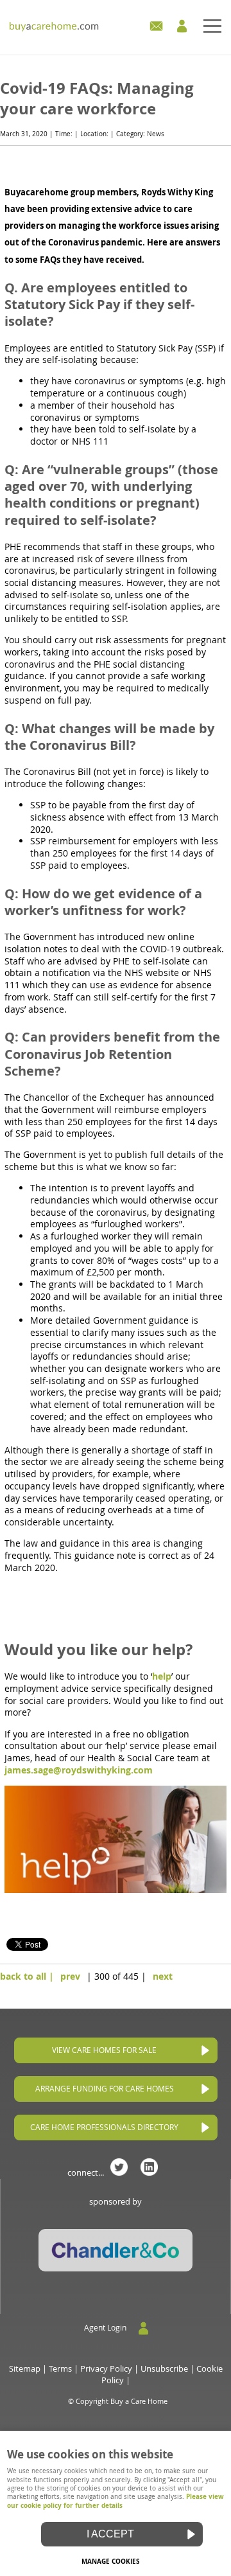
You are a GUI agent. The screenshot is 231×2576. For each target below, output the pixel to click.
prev (70, 1976)
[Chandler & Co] (116, 2269)
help (162, 1676)
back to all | (27, 1976)
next (163, 1976)
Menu (116, 28)
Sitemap (25, 2369)
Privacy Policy (106, 2369)
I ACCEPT (110, 2534)
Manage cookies (111, 2561)
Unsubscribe (164, 2369)
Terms (60, 2369)
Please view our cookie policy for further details (116, 2500)
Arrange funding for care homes (105, 2089)
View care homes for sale (104, 2050)
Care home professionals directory (104, 2127)
